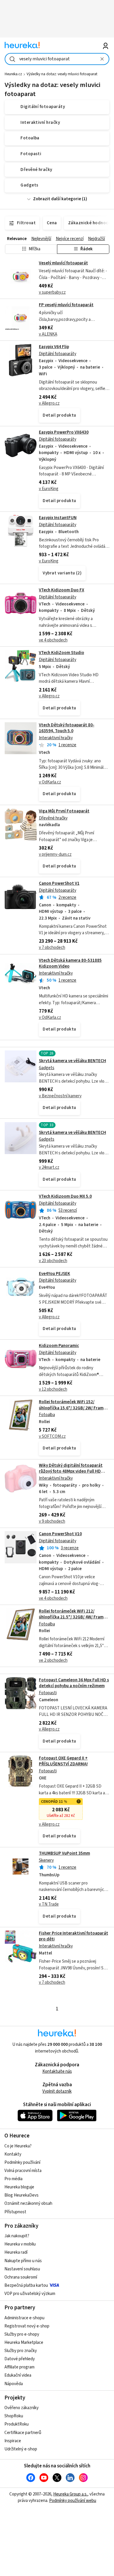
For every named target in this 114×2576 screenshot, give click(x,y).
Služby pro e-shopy (22, 2334)
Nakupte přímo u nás (23, 2261)
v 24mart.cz (49, 1167)
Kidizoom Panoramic (59, 1346)
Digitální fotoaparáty (58, 354)
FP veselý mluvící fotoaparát (66, 305)
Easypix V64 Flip (54, 347)
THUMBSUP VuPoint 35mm (64, 1853)
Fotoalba (47, 1415)
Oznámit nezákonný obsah (28, 2203)
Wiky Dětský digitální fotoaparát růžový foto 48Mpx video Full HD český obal (71, 1471)
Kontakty (13, 2154)
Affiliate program (19, 2367)
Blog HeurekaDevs (21, 2195)
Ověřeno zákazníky (21, 2408)
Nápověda (14, 2384)
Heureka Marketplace (24, 2343)
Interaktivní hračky (56, 738)
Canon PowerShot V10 (60, 1534)
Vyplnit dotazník (57, 2091)
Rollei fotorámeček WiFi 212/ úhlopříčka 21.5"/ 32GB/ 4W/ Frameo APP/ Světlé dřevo (74, 1617)
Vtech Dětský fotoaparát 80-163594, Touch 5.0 (67, 728)
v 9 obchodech (52, 1521)
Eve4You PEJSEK (55, 1274)
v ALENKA (48, 334)
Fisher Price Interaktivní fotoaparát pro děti (74, 1936)
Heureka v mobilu (20, 2244)
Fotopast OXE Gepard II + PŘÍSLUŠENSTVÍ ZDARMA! (63, 1761)
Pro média (13, 2179)
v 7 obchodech (52, 948)
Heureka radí (16, 2252)
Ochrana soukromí (21, 2277)
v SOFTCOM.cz (52, 1436)
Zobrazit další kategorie (57, 199)
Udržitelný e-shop (21, 2449)
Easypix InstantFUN (58, 518)
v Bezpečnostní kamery (60, 1096)
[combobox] (57, 59)
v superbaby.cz (52, 292)
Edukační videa (18, 2375)
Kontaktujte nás (57, 2071)
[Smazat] (102, 59)
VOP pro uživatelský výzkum (30, 2294)
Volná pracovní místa (23, 2171)
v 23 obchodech (53, 1261)
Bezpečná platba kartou (26, 2285)
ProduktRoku (17, 2424)
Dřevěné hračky (53, 818)
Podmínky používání (22, 2162)
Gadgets (47, 1068)
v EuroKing (49, 489)
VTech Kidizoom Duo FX (62, 590)
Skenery (46, 1860)
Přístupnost (15, 2212)
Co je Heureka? (18, 2146)
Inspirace (13, 2441)
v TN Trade (49, 1904)
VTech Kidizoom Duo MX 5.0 (65, 1196)
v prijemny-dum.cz (55, 854)
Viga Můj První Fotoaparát (64, 811)
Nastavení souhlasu (22, 2269)
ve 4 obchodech (53, 640)
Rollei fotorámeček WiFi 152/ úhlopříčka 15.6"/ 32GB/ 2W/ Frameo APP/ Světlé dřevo (74, 1408)
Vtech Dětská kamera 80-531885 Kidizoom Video (70, 963)
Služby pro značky (21, 2351)
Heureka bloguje (19, 2187)
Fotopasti (48, 1693)
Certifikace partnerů (23, 2433)
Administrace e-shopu (24, 2318)
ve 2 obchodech (53, 1660)
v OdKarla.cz (50, 782)
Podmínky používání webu (73, 2501)
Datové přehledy (20, 2359)
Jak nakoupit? (17, 2236)
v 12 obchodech (53, 1389)
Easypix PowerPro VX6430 (64, 432)
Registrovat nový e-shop (27, 2326)
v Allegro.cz (49, 403)
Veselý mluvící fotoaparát (63, 263)
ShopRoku (14, 2416)
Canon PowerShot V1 (59, 883)
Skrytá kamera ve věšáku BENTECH (72, 1061)
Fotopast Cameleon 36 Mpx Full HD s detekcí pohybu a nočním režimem (74, 1683)
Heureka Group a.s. (70, 2494)
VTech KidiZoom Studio (62, 653)
